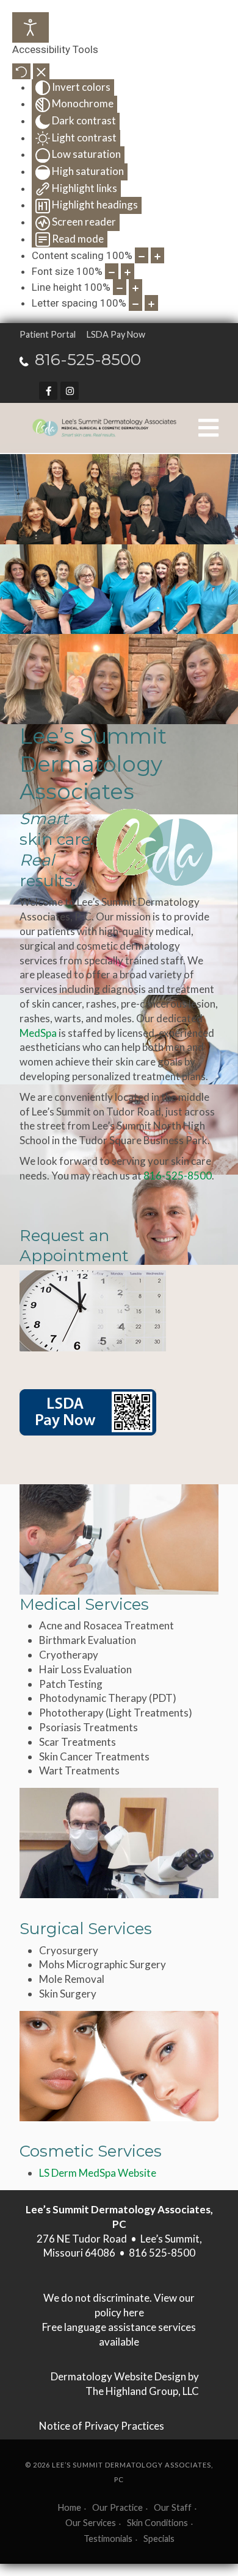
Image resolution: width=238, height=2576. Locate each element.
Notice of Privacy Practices (102, 2426)
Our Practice (117, 2507)
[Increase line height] (135, 287)
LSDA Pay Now (116, 334)
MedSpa (38, 1033)
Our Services (91, 2523)
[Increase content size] (157, 255)
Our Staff (173, 2507)
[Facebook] (48, 391)
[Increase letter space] (151, 303)
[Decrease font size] (112, 271)
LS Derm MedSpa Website (98, 2173)
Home (70, 2507)
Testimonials (108, 2539)
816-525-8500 (88, 360)
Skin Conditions (157, 2523)
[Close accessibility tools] (41, 71)
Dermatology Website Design (118, 2376)
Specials (159, 2539)
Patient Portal (48, 334)
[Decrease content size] (142, 255)
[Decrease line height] (120, 287)
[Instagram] (70, 391)
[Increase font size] (128, 271)
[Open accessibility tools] (31, 27)
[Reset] (21, 71)
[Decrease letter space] (135, 303)
